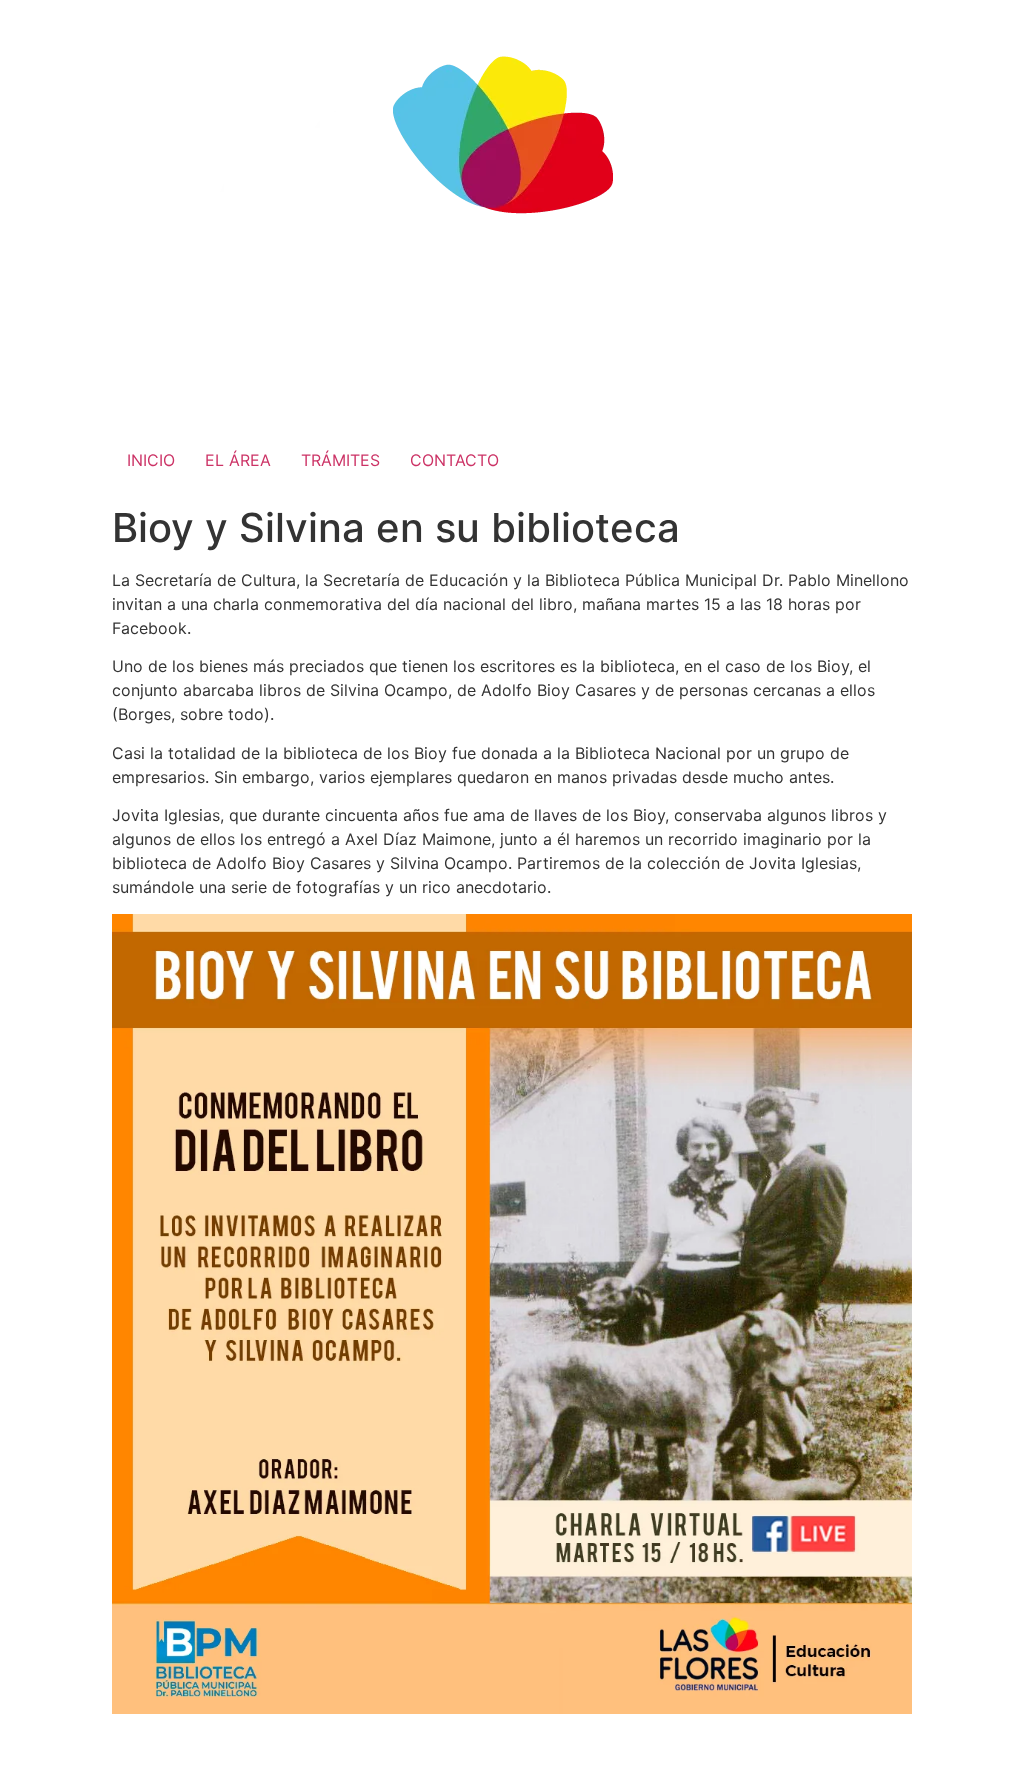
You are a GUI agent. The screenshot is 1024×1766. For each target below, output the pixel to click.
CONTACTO (454, 460)
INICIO (151, 460)
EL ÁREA (238, 460)
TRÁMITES (340, 460)
